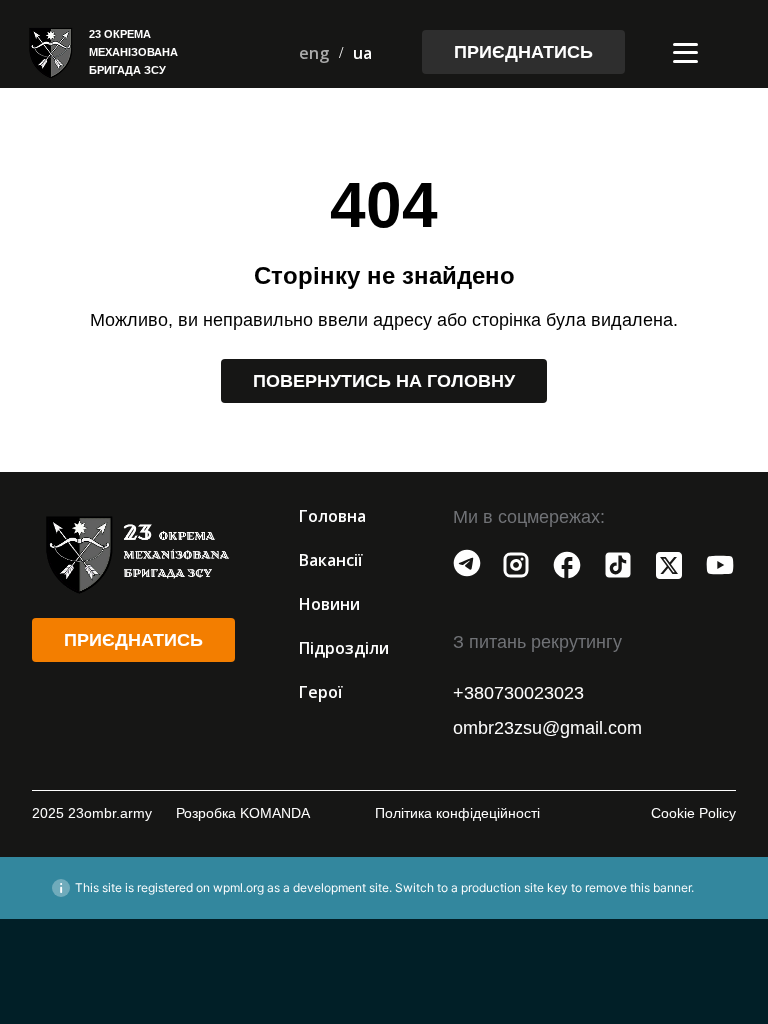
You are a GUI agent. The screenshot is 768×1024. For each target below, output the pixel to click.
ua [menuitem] (362, 53)
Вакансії (331, 560)
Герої (321, 692)
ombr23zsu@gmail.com (547, 728)
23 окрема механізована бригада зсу (133, 52)
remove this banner (638, 887)
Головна (332, 516)
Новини (329, 604)
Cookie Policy (693, 813)
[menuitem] (314, 52)
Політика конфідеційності (457, 813)
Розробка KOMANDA (243, 813)
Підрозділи (344, 648)
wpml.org (238, 887)
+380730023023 (518, 693)
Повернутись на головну (384, 381)
